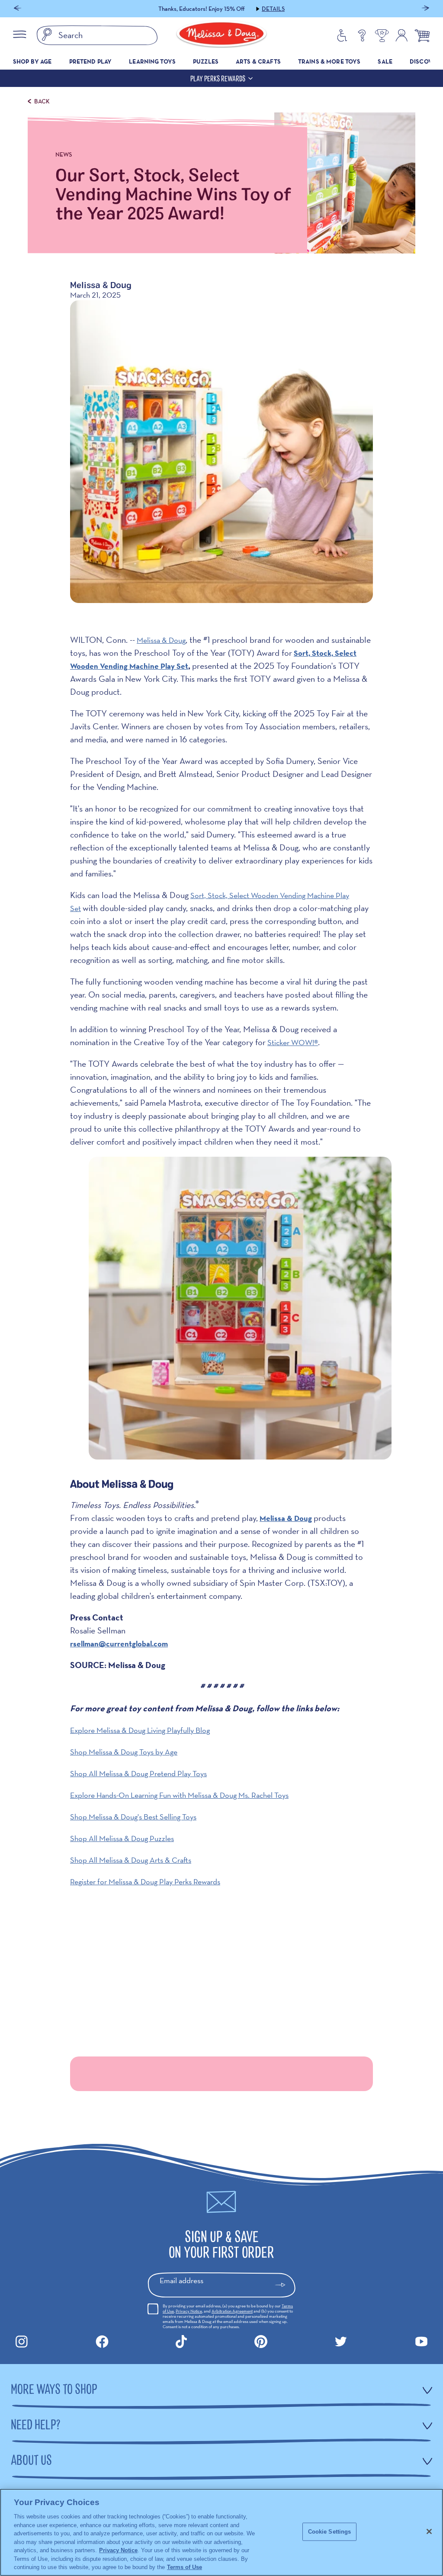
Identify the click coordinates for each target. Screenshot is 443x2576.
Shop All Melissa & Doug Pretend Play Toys (138, 1773)
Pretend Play (91, 61)
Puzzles (206, 61)
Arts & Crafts (258, 61)
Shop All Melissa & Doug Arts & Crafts (131, 1860)
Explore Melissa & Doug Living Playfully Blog (140, 1730)
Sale (385, 61)
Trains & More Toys (329, 61)
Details (273, 9)
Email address (181, 2280)
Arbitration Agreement (232, 2311)
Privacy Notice (189, 2311)
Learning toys (152, 61)
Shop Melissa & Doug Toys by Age (124, 1752)
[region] (221, 2532)
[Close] (429, 2531)
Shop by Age (32, 61)
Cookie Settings (330, 2532)
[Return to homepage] (221, 35)
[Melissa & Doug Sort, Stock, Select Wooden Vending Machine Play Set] (221, 452)
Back (42, 101)
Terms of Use (185, 2567)
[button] (18, 9)
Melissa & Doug (161, 640)
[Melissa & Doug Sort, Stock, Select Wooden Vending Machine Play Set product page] (240, 1464)
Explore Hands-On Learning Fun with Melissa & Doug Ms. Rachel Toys (179, 1795)
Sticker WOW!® (293, 1042)
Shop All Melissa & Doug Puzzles (122, 1838)
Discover (425, 61)
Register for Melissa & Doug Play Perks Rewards (145, 1881)
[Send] (284, 2285)
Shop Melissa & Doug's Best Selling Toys (133, 1817)
